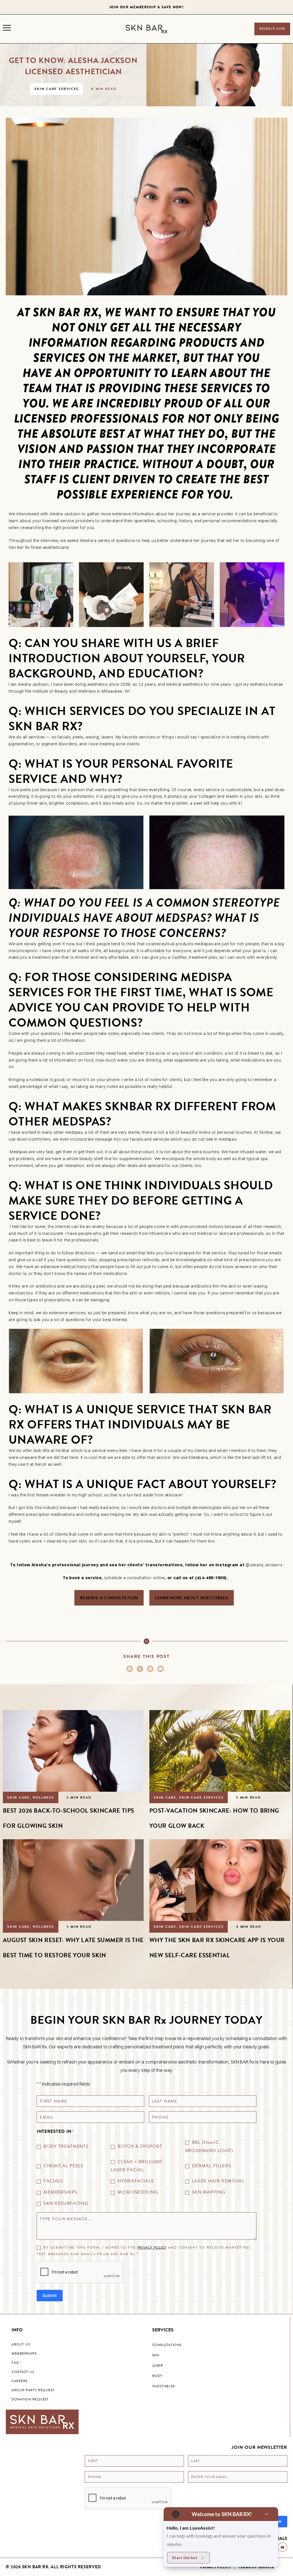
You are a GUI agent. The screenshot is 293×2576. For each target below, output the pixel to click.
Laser (158, 2365)
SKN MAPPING (209, 2192)
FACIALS (53, 2181)
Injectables (164, 2386)
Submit (50, 2295)
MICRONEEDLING (138, 2192)
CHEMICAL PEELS (64, 2166)
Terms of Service (256, 2567)
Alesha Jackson (65, 514)
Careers (19, 2381)
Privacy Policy (216, 2567)
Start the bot (185, 2558)
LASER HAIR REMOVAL (218, 2181)
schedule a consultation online (134, 1578)
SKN (156, 2355)
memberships (24, 2353)
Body (157, 2376)
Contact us (23, 2372)
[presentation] (80, 2272)
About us (21, 2344)
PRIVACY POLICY (152, 2247)
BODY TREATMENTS (66, 2146)
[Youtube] (283, 2547)
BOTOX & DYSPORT (140, 2146)
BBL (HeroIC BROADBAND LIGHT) (209, 2146)
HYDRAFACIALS (136, 2181)
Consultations (167, 2345)
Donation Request (30, 2399)
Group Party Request (33, 2390)
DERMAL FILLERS (212, 2166)
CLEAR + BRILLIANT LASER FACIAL (136, 2166)
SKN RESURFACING (66, 2203)
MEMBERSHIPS (61, 2192)
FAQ (15, 2363)
